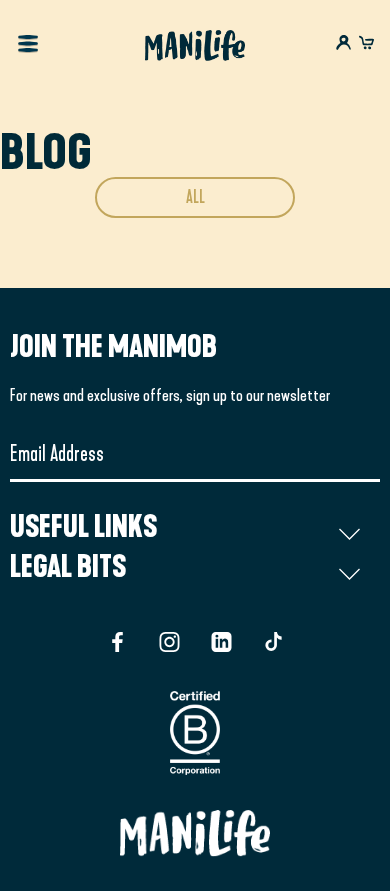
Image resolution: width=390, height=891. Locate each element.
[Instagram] (169, 642)
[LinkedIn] (221, 642)
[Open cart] (366, 44)
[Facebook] (117, 642)
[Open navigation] (28, 46)
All (195, 197)
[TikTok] (273, 642)
